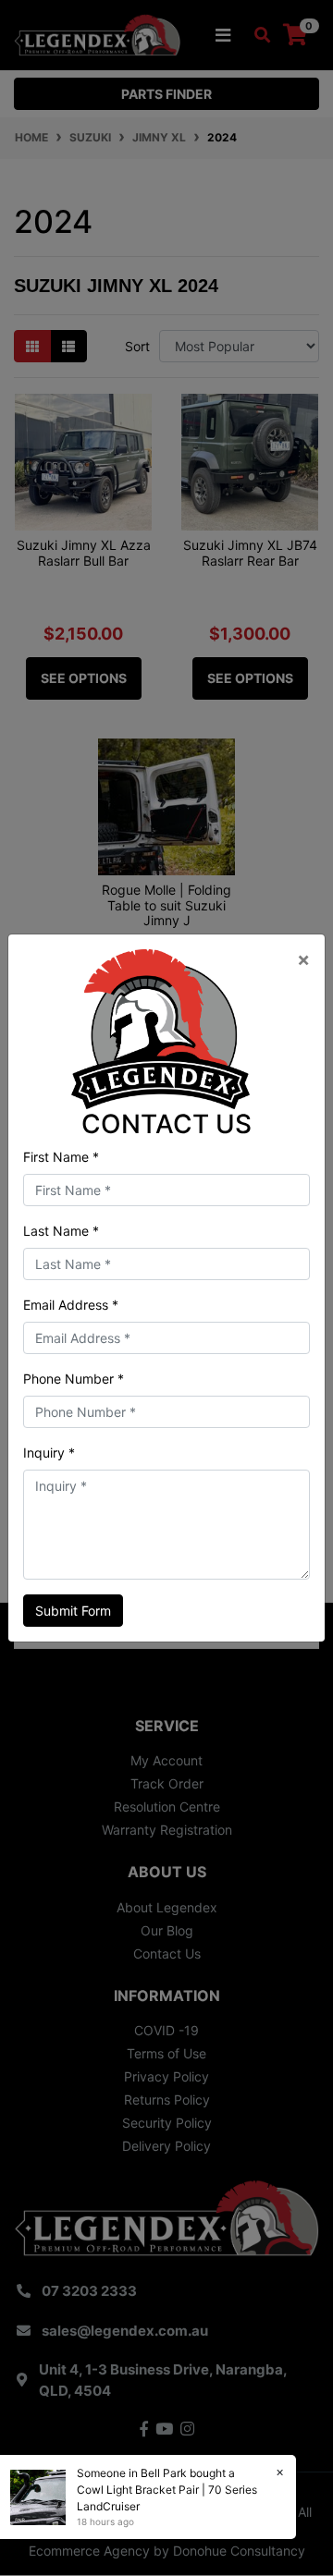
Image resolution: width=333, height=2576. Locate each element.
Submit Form (73, 1611)
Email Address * (71, 1305)
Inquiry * (49, 1453)
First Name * (61, 1157)
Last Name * (61, 1231)
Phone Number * (74, 1379)
